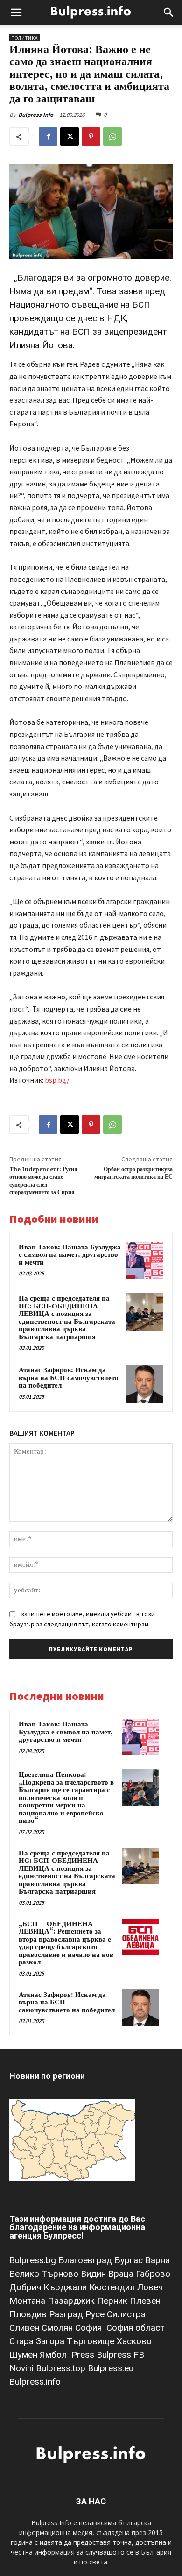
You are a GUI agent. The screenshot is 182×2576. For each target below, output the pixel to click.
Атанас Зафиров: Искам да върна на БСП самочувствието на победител (69, 1378)
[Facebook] (48, 136)
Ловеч (150, 2287)
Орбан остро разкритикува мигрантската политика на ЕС (133, 1173)
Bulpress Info (36, 115)
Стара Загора (38, 2341)
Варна (157, 2260)
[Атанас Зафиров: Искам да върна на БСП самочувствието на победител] (144, 1384)
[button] (16, 13)
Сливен (25, 2328)
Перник (113, 2301)
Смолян (58, 2328)
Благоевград (86, 2260)
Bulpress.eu (111, 2368)
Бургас (130, 2260)
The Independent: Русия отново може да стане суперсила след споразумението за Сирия (43, 1181)
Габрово (153, 2274)
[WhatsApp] (112, 136)
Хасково (134, 2341)
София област (135, 2328)
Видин (94, 2274)
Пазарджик (72, 2301)
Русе (96, 2314)
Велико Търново (45, 2274)
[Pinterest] (91, 136)
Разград (67, 2314)
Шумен (24, 2355)
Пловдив (29, 2314)
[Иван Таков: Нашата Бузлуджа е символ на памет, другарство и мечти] (144, 1261)
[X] (70, 136)
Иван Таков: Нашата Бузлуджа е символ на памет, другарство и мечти (70, 1255)
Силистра (126, 2314)
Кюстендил (113, 2287)
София (90, 2328)
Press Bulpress (101, 2355)
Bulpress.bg (34, 2260)
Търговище (92, 2341)
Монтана (28, 2301)
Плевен (145, 2301)
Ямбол (56, 2355)
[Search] (169, 13)
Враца (122, 2274)
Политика (24, 38)
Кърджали (66, 2287)
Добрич (26, 2287)
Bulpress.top (62, 2368)
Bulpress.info (36, 2382)
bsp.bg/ (57, 1080)
